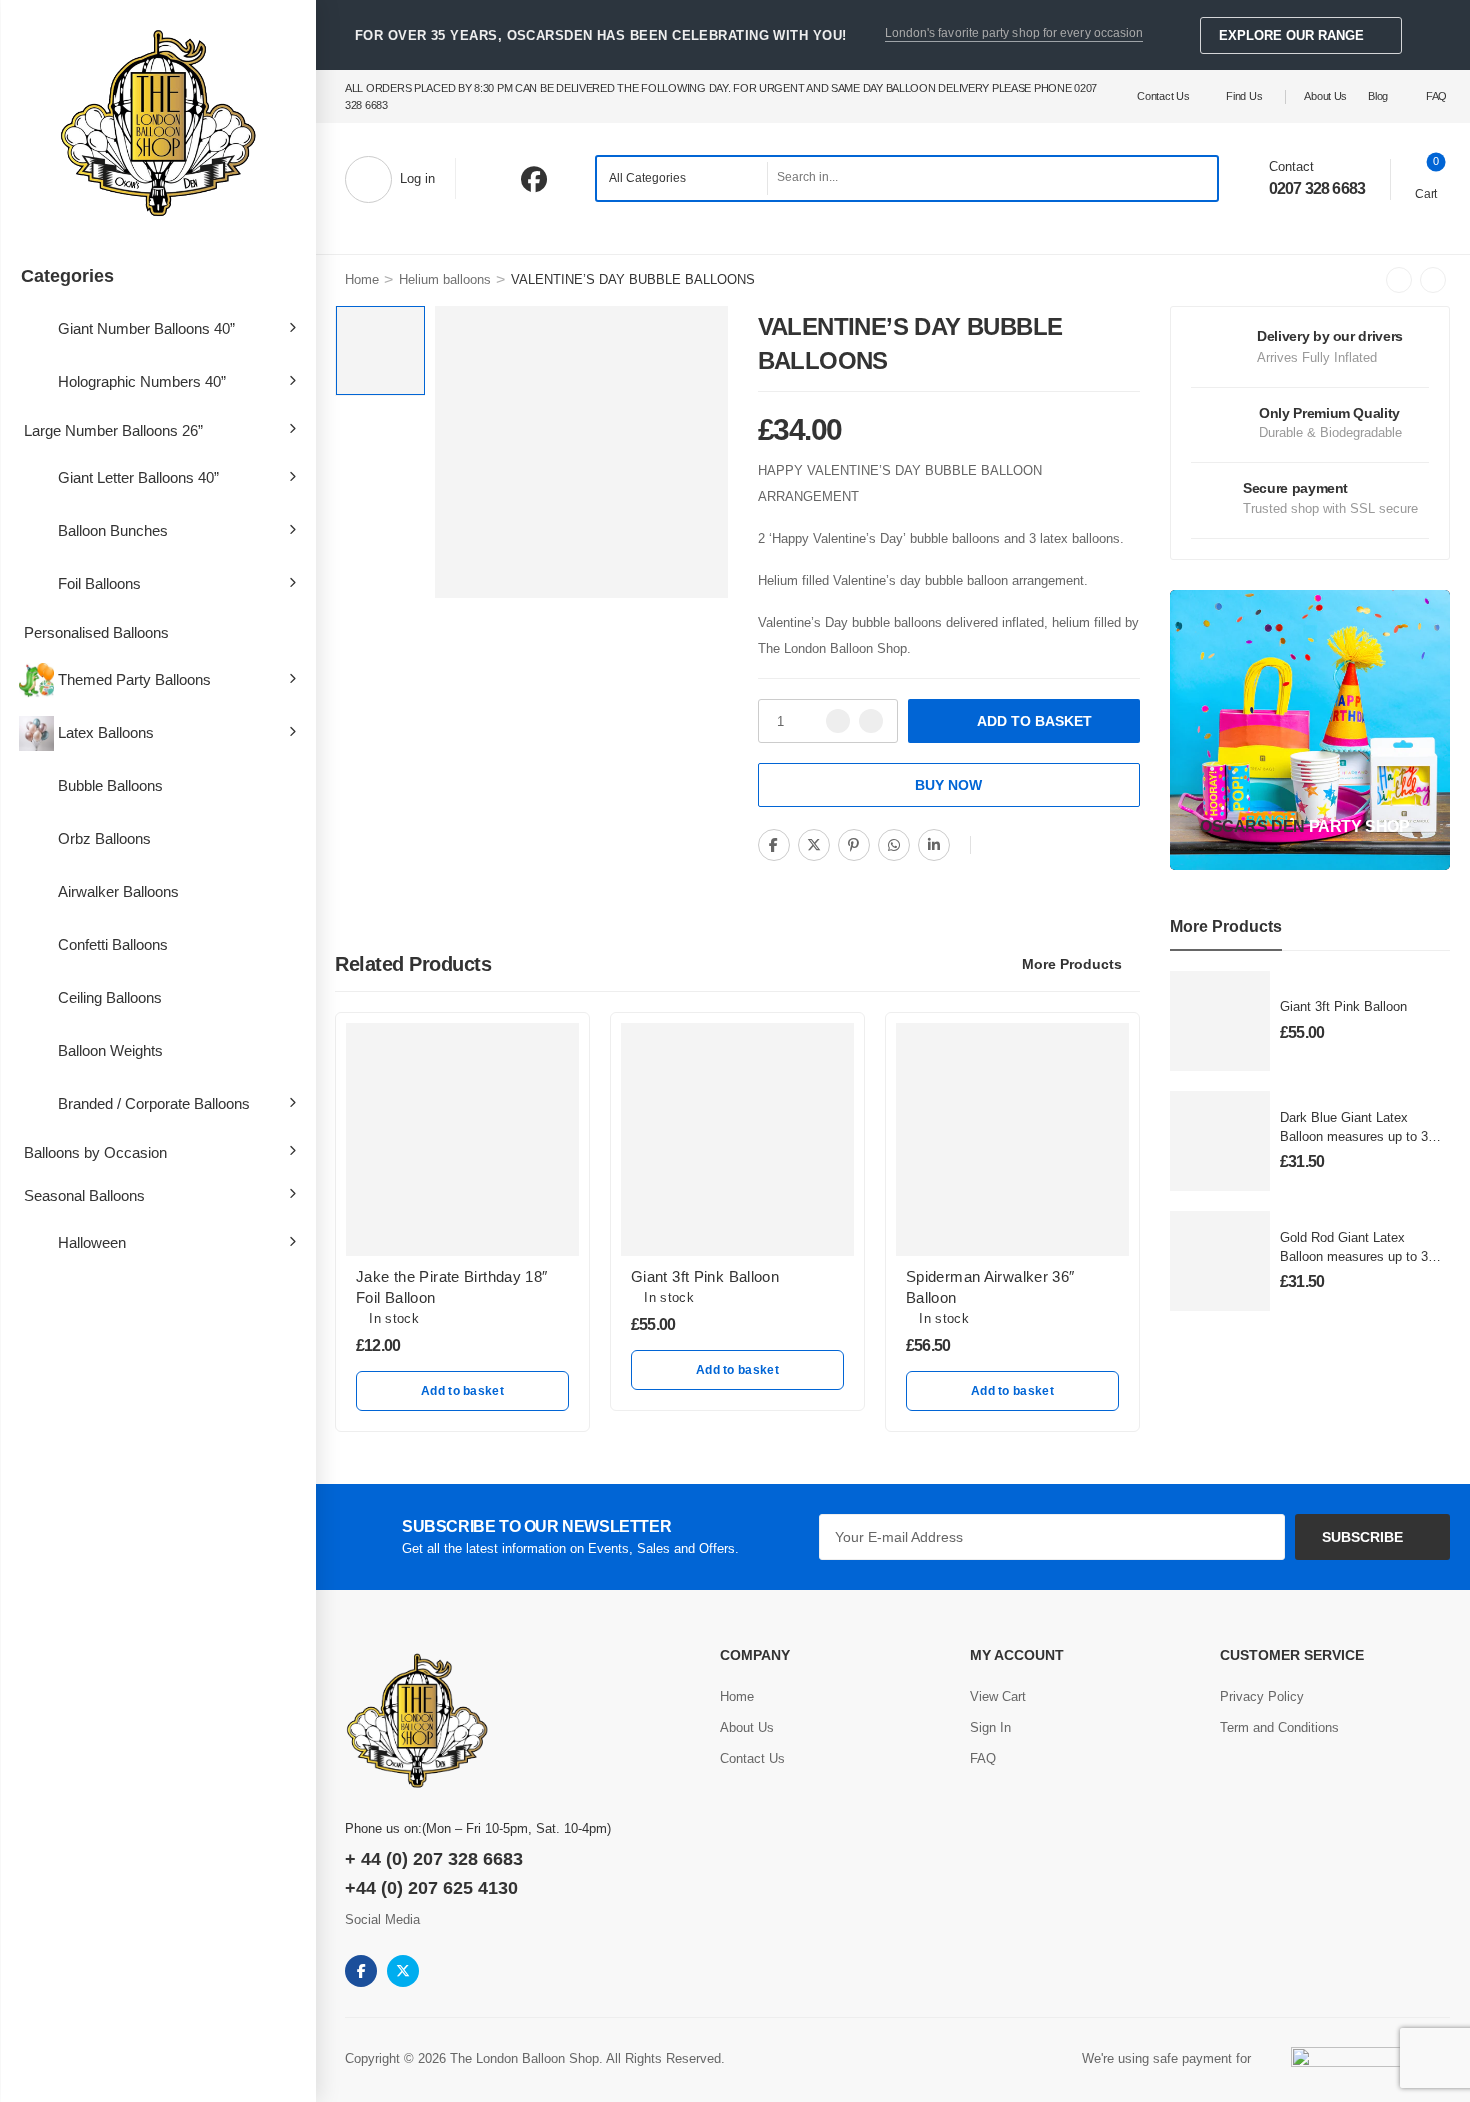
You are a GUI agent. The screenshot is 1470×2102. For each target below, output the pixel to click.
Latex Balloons (106, 732)
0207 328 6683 (1317, 188)
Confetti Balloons (113, 944)
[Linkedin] (934, 845)
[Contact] (1254, 178)
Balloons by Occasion (95, 1152)
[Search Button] (1197, 178)
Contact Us (1163, 96)
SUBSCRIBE (1362, 1537)
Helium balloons (445, 279)
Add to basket (1034, 721)
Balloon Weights (110, 1050)
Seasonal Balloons (84, 1195)
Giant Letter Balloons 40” (138, 477)
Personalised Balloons (96, 632)
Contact (1291, 166)
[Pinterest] (854, 845)
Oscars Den (1252, 826)
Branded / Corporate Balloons (154, 1103)
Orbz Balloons (104, 838)
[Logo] (158, 125)
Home (362, 279)
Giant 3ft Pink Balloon (1343, 1006)
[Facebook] (774, 845)
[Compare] (999, 846)
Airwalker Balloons (118, 891)
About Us (1325, 96)
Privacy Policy (1262, 1696)
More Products (1072, 964)
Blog (1378, 96)
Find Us (1244, 96)
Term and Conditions (1279, 1727)
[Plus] (871, 721)
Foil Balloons (99, 583)
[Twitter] (814, 845)
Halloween (92, 1242)
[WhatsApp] (894, 845)
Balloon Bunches (113, 530)
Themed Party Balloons (134, 679)
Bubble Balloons (110, 785)
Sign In (990, 1727)
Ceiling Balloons (110, 997)
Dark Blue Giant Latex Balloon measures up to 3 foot (1354, 1135)
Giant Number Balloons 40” (146, 328)
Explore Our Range (1291, 35)
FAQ (1436, 96)
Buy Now (948, 785)
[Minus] (838, 721)
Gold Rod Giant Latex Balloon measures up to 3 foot (1354, 1255)
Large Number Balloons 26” (113, 430)
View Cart (998, 1696)
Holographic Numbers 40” (142, 381)
